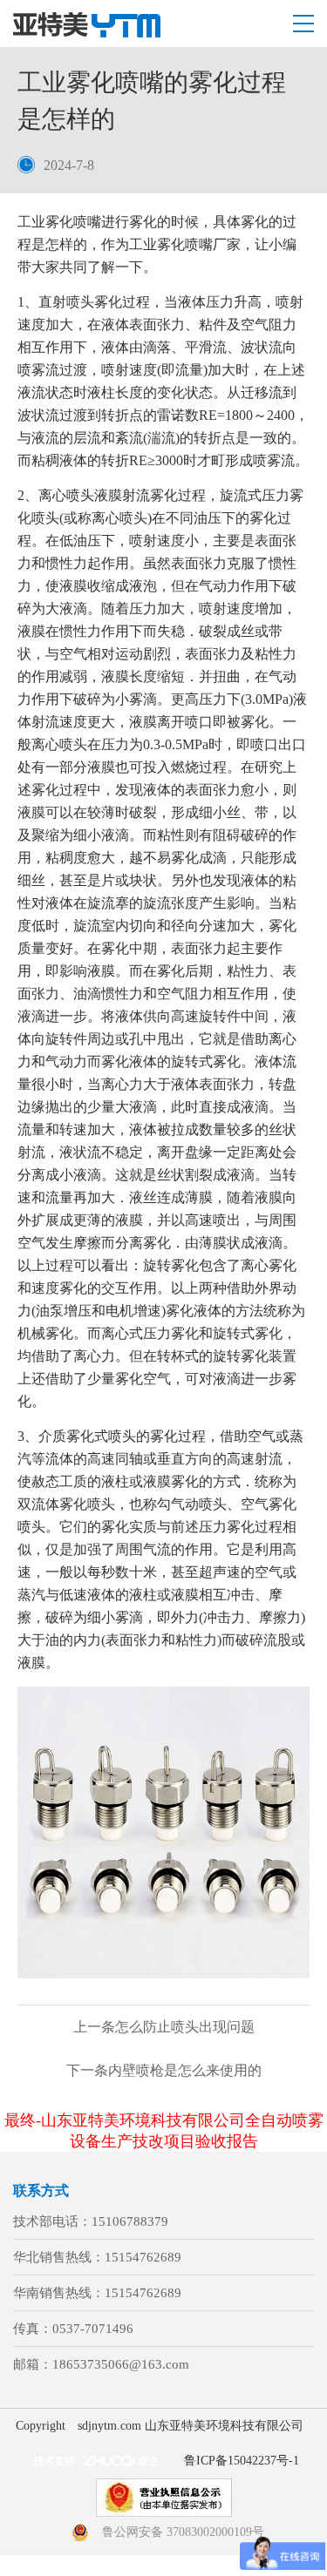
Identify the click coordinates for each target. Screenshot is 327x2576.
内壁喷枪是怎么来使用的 (164, 2070)
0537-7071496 (93, 2329)
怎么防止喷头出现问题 (164, 2027)
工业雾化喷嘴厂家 (185, 244)
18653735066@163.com (121, 2364)
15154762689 (143, 2257)
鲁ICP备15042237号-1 (242, 2461)
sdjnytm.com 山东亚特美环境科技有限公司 (191, 2426)
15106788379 (130, 2221)
